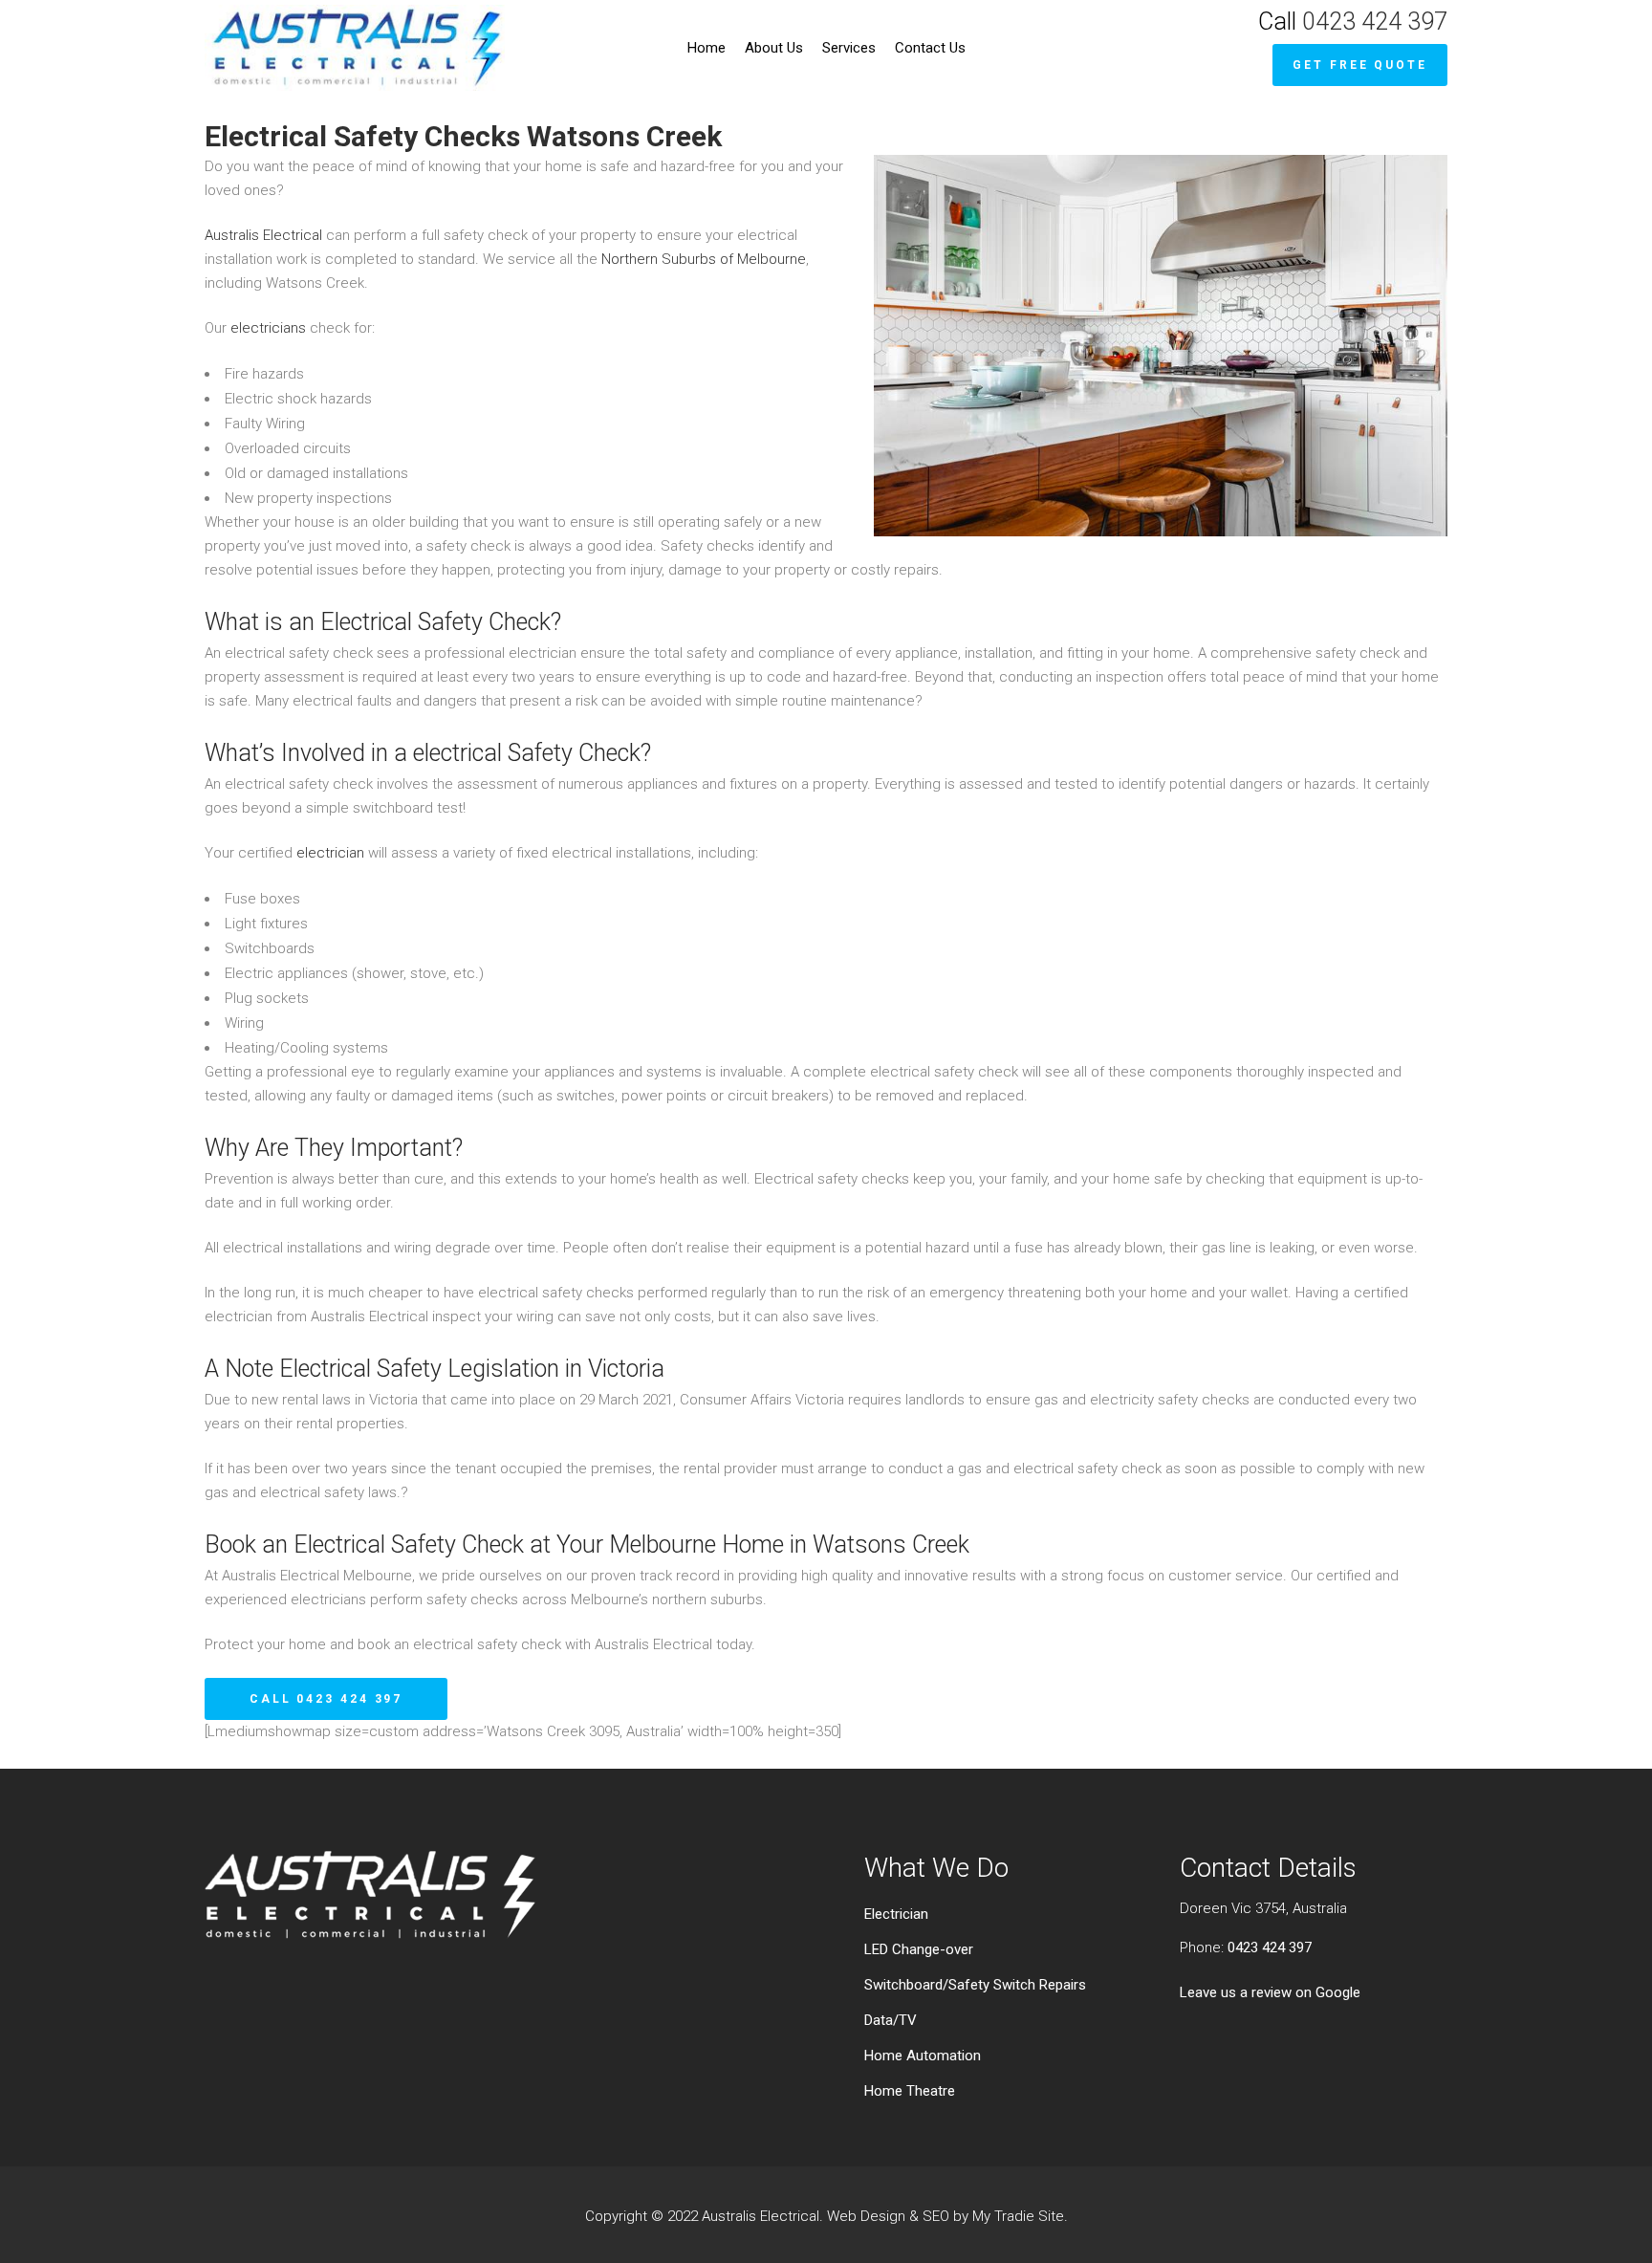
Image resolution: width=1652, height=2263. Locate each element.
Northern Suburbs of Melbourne (704, 259)
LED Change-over (919, 1949)
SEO (936, 2216)
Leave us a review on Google (1270, 1992)
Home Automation (923, 2056)
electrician (330, 853)
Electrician (896, 1914)
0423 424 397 (1375, 22)
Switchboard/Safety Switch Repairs (975, 1985)
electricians (268, 328)
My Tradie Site (1018, 2216)
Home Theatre (910, 2091)
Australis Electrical (263, 235)
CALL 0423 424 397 (326, 1699)
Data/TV (891, 2020)
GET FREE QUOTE (1360, 65)
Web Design (866, 2216)
